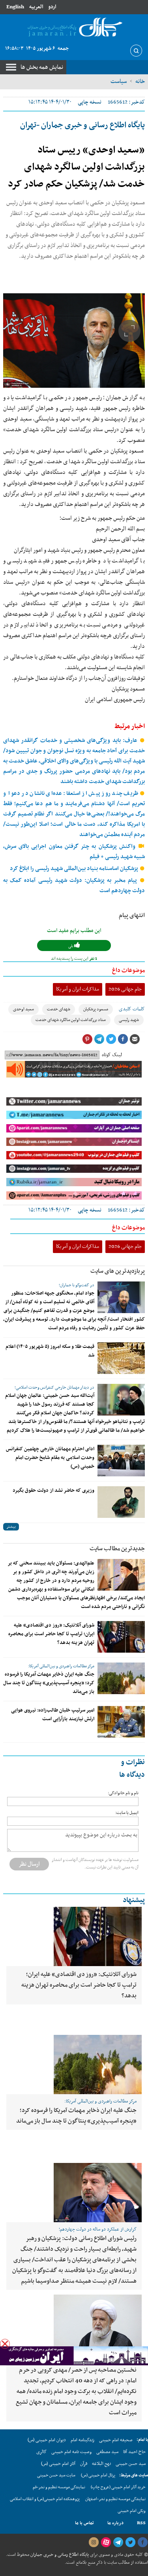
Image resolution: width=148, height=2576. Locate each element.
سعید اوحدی (23, 1009)
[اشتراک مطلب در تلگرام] (99, 1039)
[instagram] (94, 2542)
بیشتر (11, 1527)
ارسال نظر (29, 1864)
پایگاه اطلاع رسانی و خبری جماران (59, 2555)
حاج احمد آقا (134, 2452)
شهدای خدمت (59, 1009)
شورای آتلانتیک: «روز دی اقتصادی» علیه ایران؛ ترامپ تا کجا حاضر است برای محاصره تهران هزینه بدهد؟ (51, 1634)
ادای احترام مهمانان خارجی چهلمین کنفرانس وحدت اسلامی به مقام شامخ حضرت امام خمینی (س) (50, 1458)
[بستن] (5, 2344)
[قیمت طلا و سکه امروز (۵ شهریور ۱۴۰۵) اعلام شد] (121, 1358)
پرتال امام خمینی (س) (98, 2475)
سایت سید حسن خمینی (56, 2475)
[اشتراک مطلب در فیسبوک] (123, 1039)
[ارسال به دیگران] (135, 1039)
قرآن (84, 2464)
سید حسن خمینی (131, 2464)
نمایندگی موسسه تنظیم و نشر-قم (59, 2487)
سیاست (119, 81)
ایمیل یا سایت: (127, 1813)
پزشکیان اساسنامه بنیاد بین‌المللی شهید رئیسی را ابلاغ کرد (75, 869)
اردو (52, 7)
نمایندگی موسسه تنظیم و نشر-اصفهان (115, 2499)
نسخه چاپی (90, 102)
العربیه (36, 7)
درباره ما (115, 2523)
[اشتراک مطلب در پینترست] (87, 1039)
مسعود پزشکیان (96, 1009)
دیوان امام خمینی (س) (47, 2440)
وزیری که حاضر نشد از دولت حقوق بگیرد (53, 1491)
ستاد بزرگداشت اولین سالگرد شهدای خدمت (71, 1020)
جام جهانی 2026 (125, 989)
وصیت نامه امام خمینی (71, 2452)
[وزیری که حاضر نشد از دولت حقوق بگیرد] (121, 1502)
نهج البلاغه (101, 2464)
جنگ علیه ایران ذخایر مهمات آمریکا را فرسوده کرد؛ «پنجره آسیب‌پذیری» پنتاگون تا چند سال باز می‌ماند (49, 1683)
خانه (140, 81)
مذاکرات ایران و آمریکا (78, 989)
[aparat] (106, 2542)
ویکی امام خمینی (132, 2511)
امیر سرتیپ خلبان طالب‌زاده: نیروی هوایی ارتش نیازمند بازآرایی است (53, 1715)
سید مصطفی (107, 2452)
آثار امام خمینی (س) (58, 2464)
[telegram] (118, 2542)
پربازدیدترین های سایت (118, 1271)
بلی (71, 946)
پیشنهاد (134, 1900)
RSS (141, 2523)
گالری (41, 2452)
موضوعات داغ (128, 970)
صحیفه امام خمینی (116, 2440)
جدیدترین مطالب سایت (117, 1549)
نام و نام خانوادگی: (123, 1793)
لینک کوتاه (112, 1055)
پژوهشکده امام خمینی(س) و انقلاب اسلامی (45, 2499)
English (15, 7)
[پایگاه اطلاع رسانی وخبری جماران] (74, 28)
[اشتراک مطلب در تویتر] (111, 1039)
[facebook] (142, 2542)
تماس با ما (84, 2523)
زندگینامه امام (82, 2440)
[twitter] (130, 2542)
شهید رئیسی (129, 1020)
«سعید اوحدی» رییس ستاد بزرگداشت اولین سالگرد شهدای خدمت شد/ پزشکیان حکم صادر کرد (76, 167)
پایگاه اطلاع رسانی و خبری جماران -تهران (82, 125)
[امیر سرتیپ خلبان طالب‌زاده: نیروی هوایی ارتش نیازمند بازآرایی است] (121, 1722)
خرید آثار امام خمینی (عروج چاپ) (118, 2487)
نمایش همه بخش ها (42, 67)
